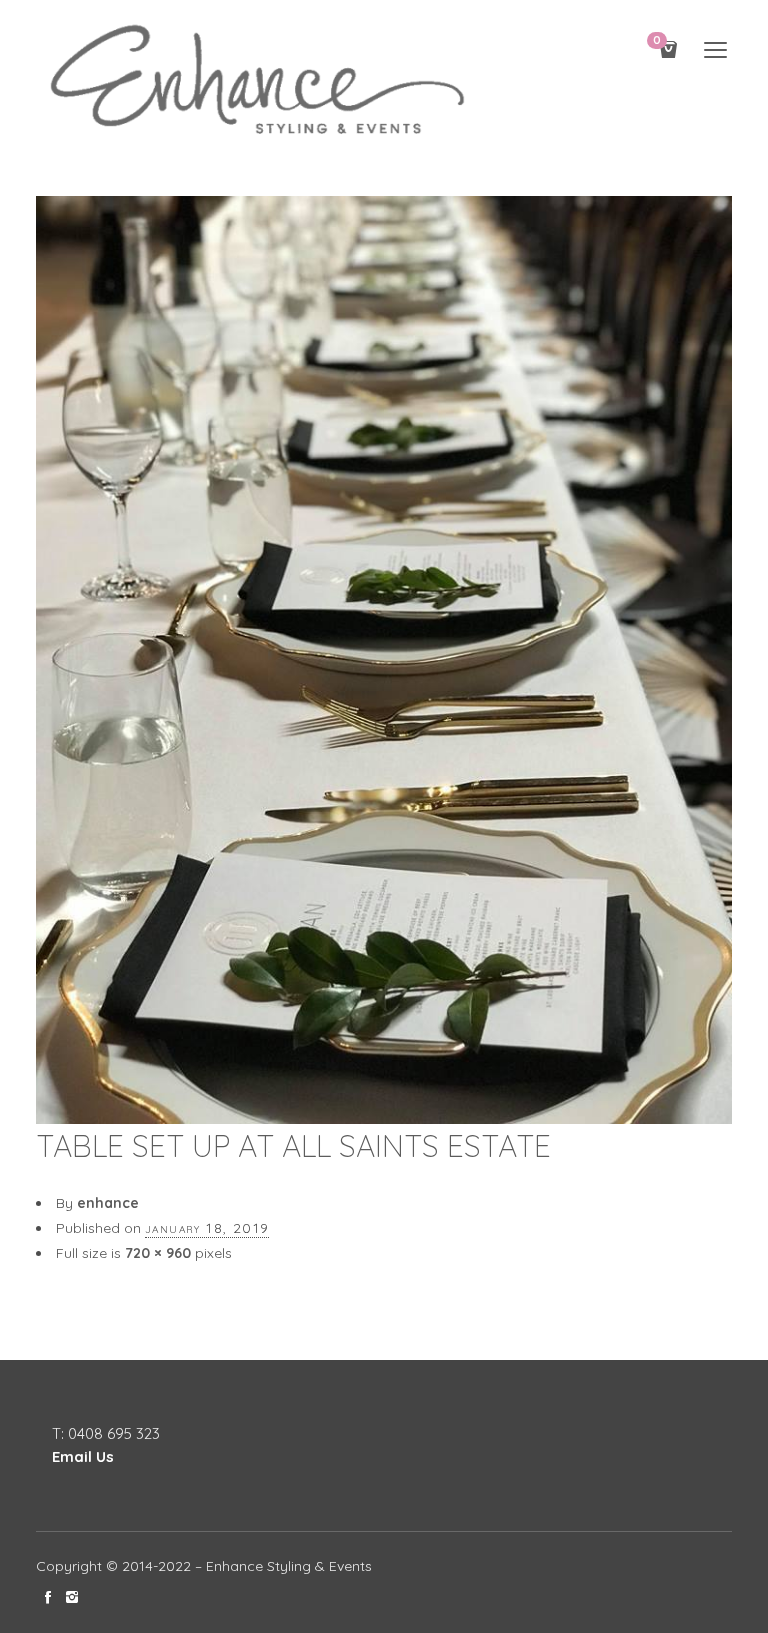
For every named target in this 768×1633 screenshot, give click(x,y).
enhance (108, 1203)
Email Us (83, 1456)
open (716, 50)
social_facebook (48, 1597)
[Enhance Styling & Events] (261, 82)
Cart (657, 41)
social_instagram (72, 1597)
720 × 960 (158, 1253)
